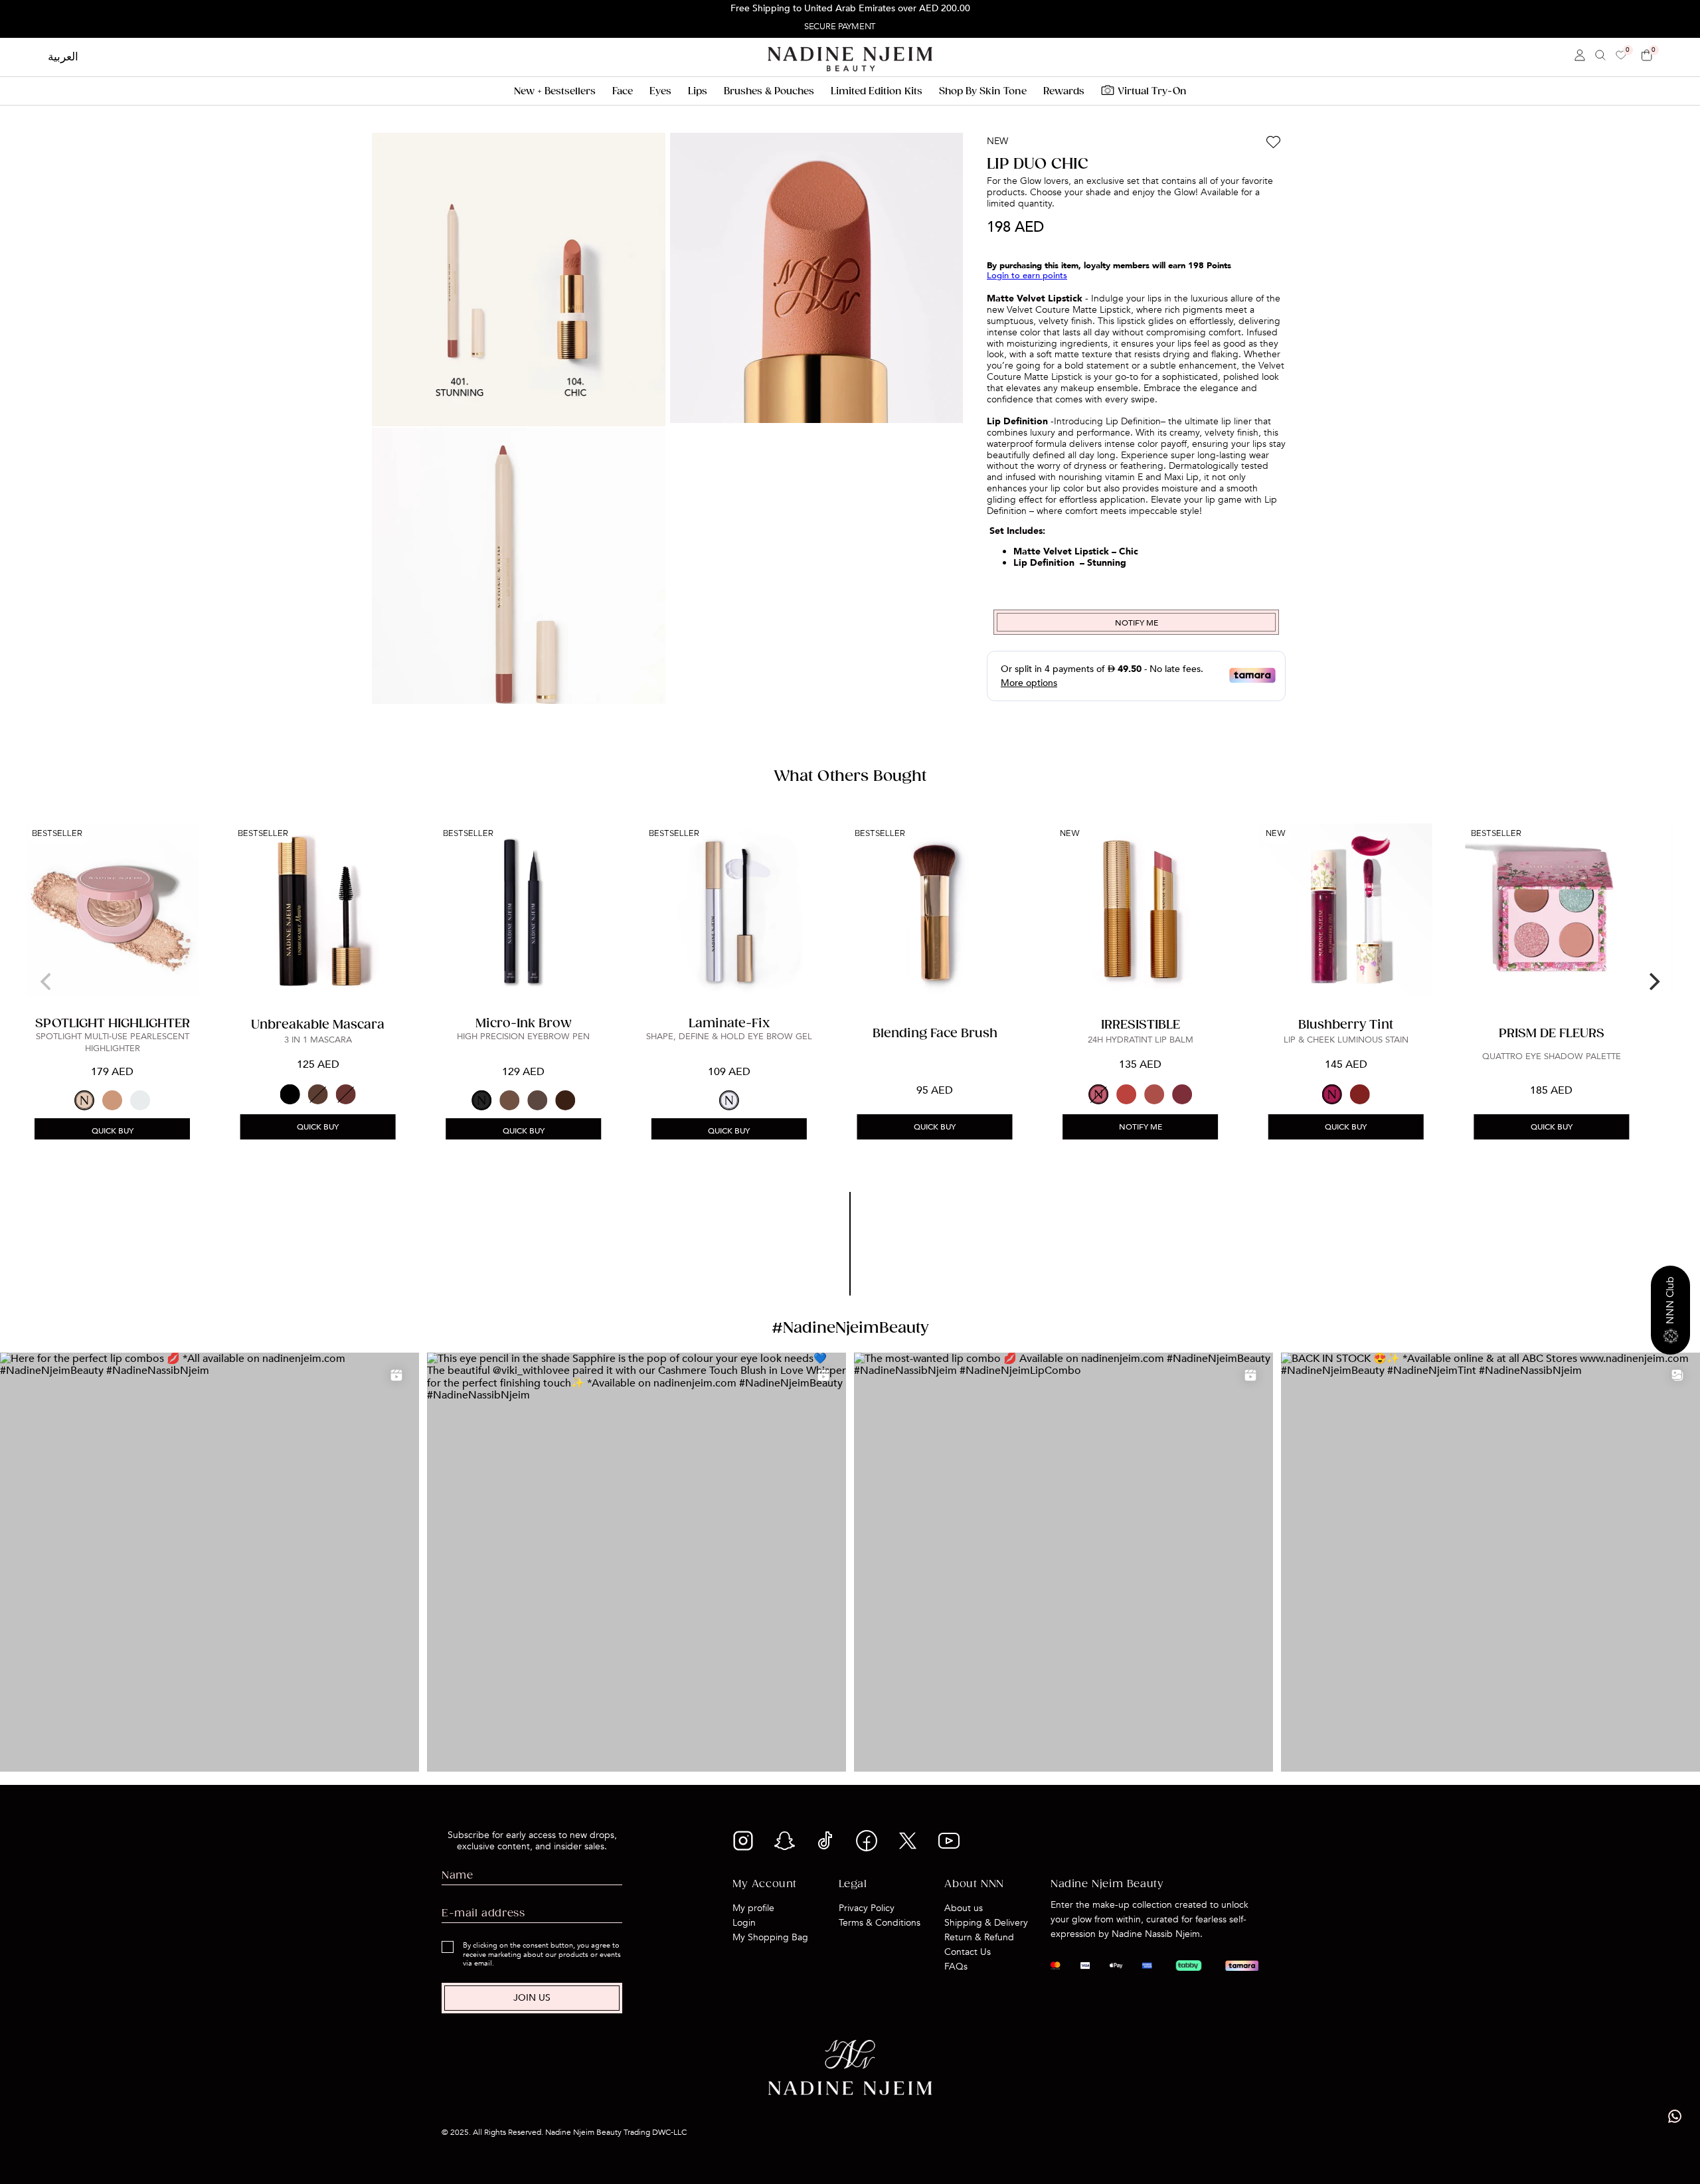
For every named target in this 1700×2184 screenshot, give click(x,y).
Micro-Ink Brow (524, 1024)
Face (623, 91)
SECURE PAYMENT (839, 27)
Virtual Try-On (1152, 91)
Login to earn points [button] (1027, 275)
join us (532, 1998)
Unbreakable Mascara (318, 1025)
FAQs (956, 1967)
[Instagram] (743, 1848)
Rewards (1064, 91)
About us (964, 1908)
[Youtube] (949, 1845)
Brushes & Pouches (769, 91)
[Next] (1653, 981)
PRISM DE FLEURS (1552, 1034)
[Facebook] (867, 1848)
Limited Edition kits (877, 91)
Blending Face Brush (935, 1034)
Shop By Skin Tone (983, 91)
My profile (753, 1908)
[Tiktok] (825, 1848)
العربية (63, 57)
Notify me (1141, 1127)
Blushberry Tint (1346, 1025)
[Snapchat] (784, 1848)
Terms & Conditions (880, 1923)
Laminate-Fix (729, 1024)
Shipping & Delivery (986, 1923)
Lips (698, 91)
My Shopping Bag (770, 1937)
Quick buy (113, 1131)
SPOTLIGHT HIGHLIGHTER (113, 1024)
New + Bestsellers (555, 91)
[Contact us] (1675, 2116)
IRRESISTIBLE (1141, 1025)
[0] (1621, 56)
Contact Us (968, 1952)
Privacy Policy (867, 1908)
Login (744, 1923)
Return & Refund (979, 1937)
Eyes (660, 91)
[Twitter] (908, 1848)
